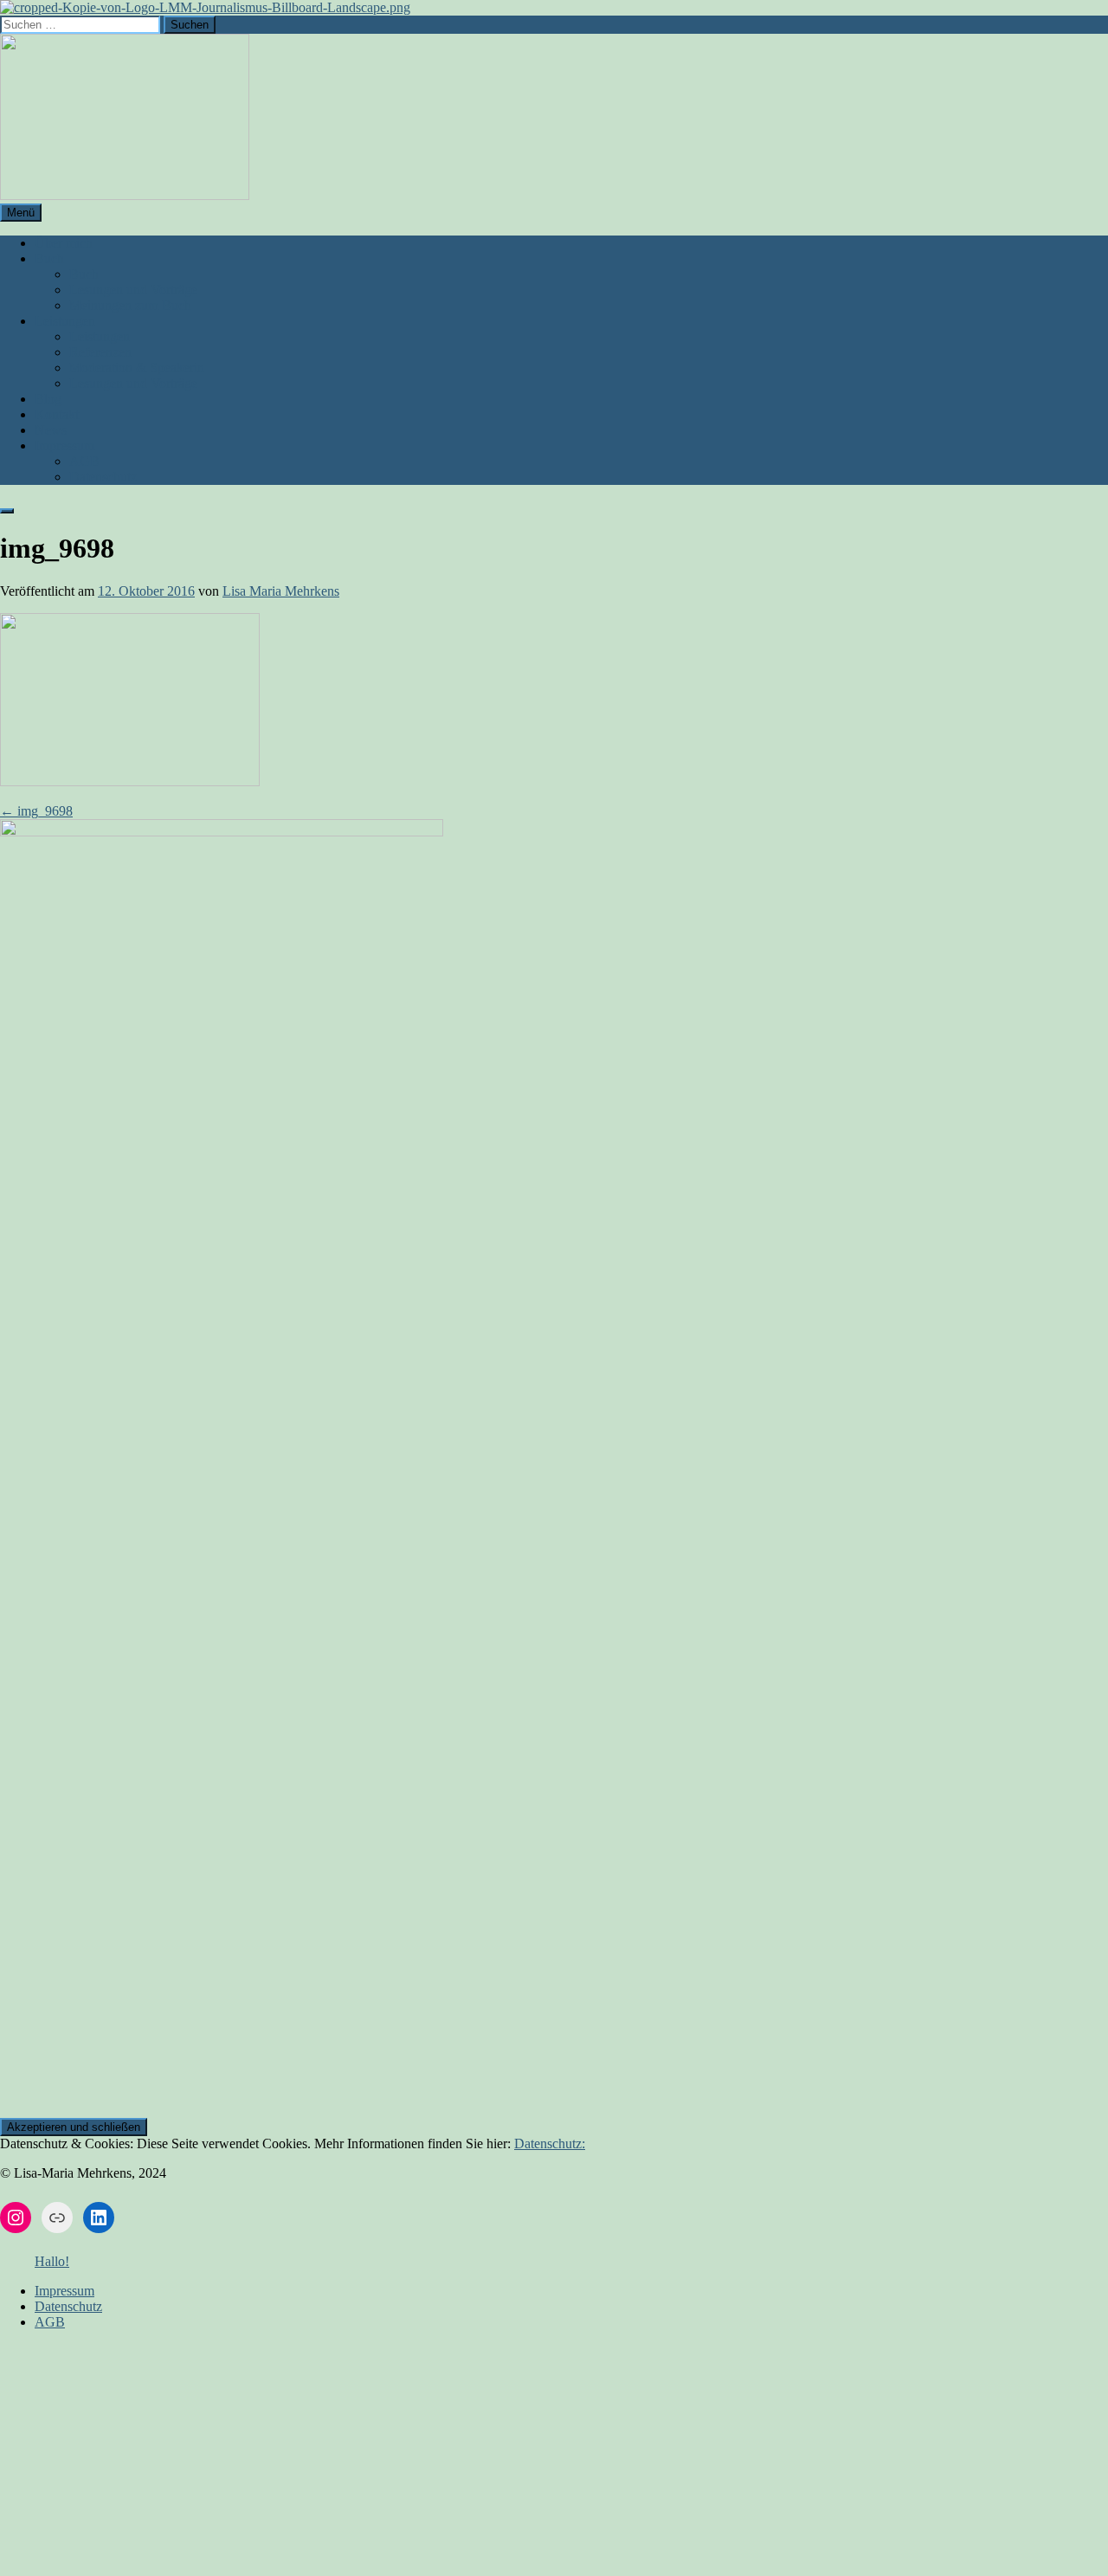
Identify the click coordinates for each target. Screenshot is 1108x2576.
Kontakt (57, 414)
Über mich (64, 243)
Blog (48, 399)
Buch (49, 258)
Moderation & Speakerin (137, 368)
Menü (21, 213)
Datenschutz (103, 477)
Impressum (64, 445)
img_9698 (36, 811)
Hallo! (52, 2261)
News (51, 430)
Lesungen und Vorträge (133, 290)
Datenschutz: (550, 2143)
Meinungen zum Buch (130, 305)
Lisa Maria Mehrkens (281, 591)
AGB (84, 461)
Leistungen (65, 321)
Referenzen (100, 352)
